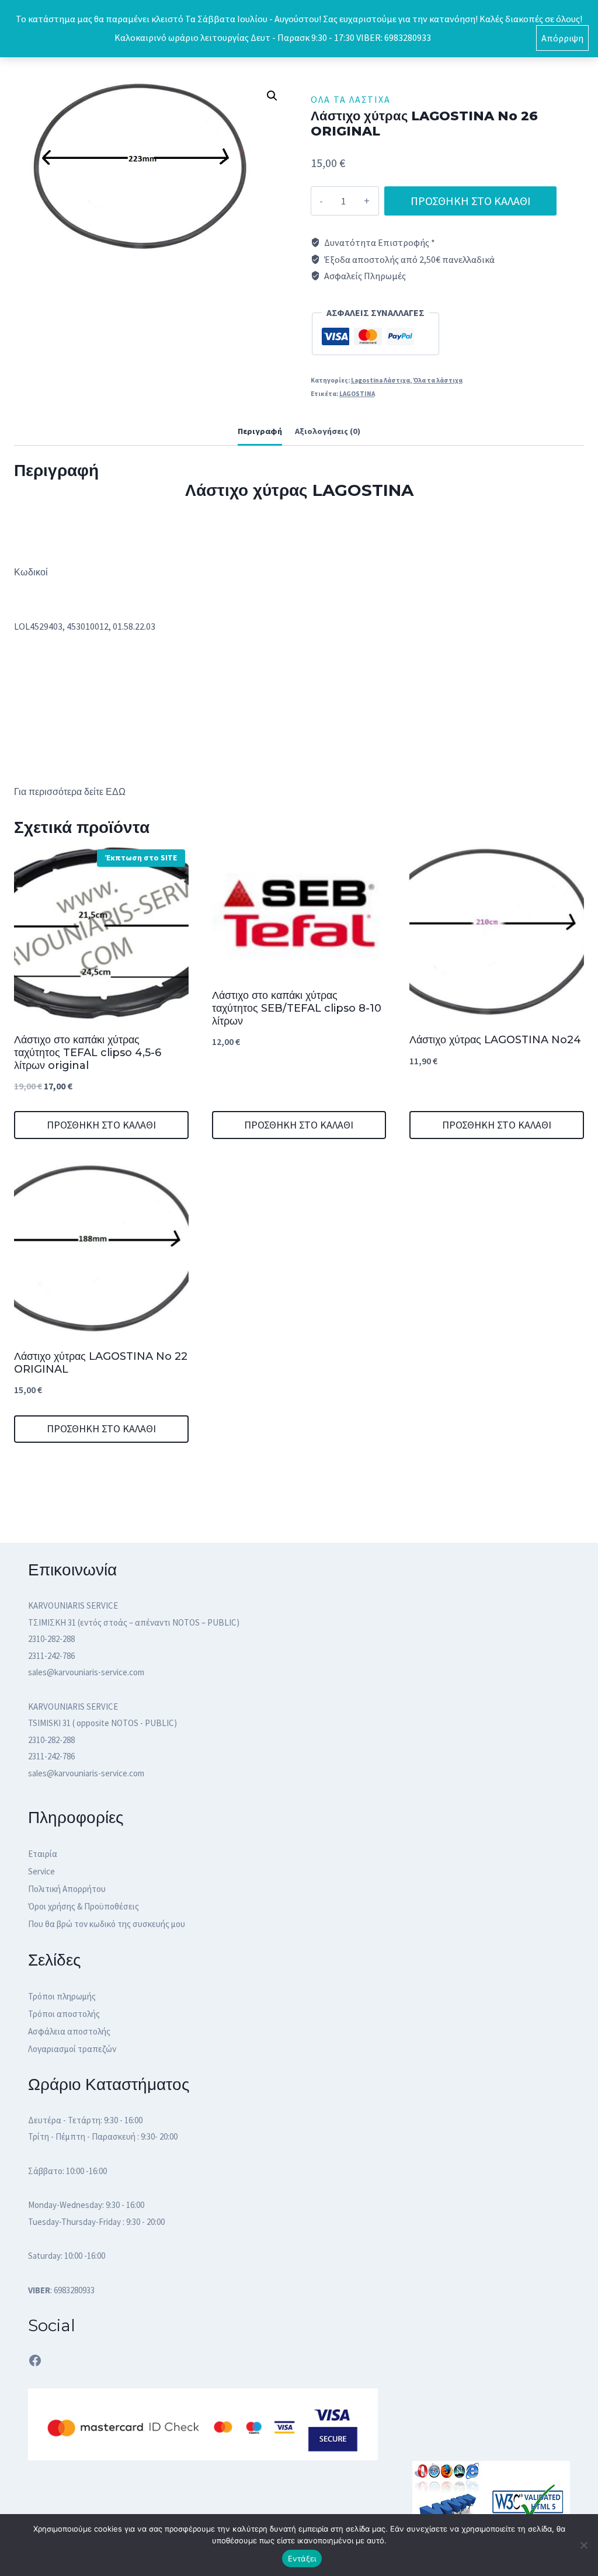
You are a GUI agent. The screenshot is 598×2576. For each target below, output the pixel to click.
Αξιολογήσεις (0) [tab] (328, 431)
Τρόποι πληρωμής (62, 1996)
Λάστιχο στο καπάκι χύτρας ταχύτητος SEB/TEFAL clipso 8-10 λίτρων (297, 1008)
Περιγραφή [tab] (260, 431)
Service (41, 1871)
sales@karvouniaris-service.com (86, 1672)
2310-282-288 (51, 1639)
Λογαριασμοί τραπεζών (72, 2049)
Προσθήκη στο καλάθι (471, 201)
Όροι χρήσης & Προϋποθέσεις (84, 1906)
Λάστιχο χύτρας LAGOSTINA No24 (495, 1040)
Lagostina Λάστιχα (380, 380)
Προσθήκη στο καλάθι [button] (101, 1125)
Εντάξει (302, 2558)
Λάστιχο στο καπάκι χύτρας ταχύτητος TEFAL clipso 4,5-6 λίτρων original (88, 1052)
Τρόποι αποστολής (64, 2014)
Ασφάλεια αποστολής (69, 2031)
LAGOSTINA (357, 394)
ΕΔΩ (116, 792)
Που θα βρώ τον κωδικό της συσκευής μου (107, 1924)
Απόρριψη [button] (562, 38)
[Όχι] (583, 2545)
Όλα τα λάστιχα (351, 99)
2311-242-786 (51, 1656)
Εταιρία (43, 1854)
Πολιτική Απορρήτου (67, 1889)
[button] (272, 96)
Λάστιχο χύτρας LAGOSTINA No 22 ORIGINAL (101, 1363)
